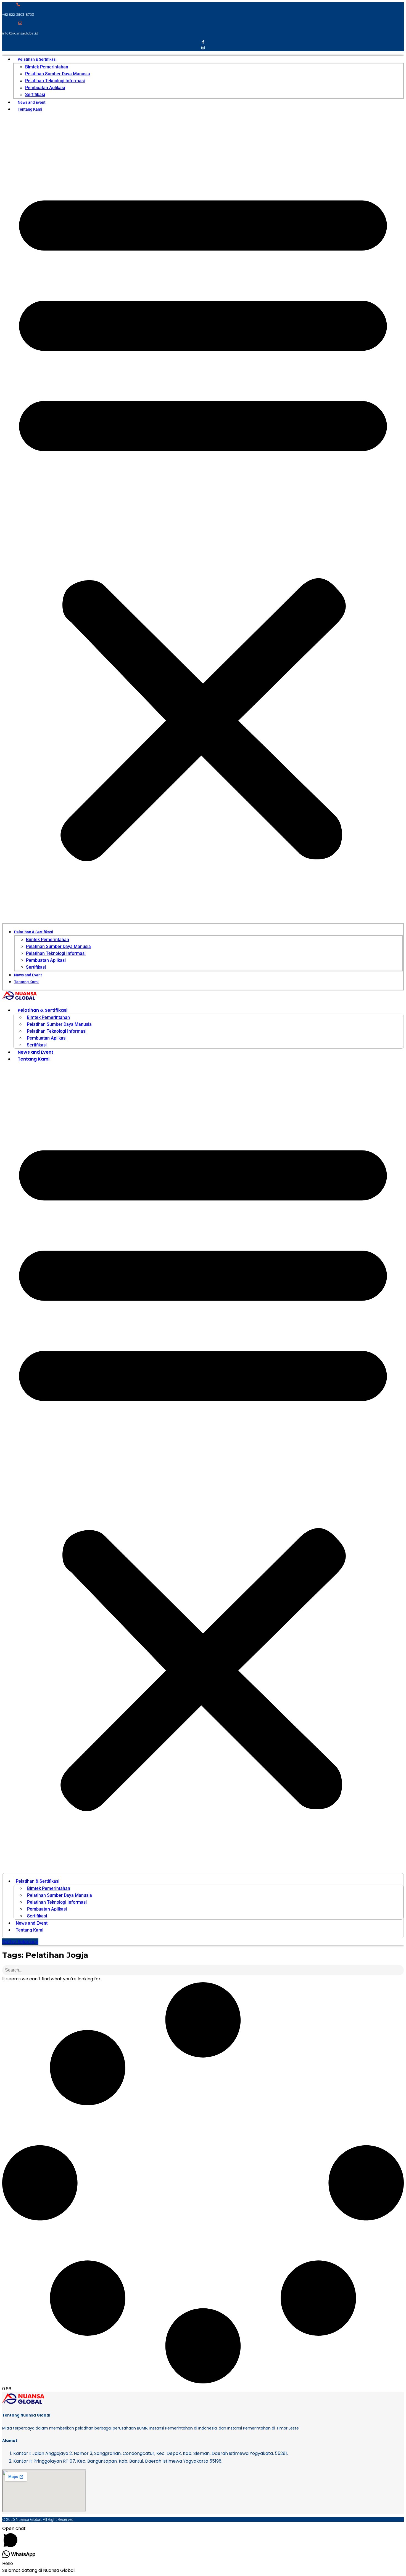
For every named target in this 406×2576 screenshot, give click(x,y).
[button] (203, 520)
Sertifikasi (35, 94)
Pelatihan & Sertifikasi (37, 59)
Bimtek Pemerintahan (47, 67)
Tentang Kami (30, 109)
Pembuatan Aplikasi (45, 88)
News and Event (32, 102)
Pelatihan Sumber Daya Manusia (58, 74)
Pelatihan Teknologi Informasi (55, 81)
